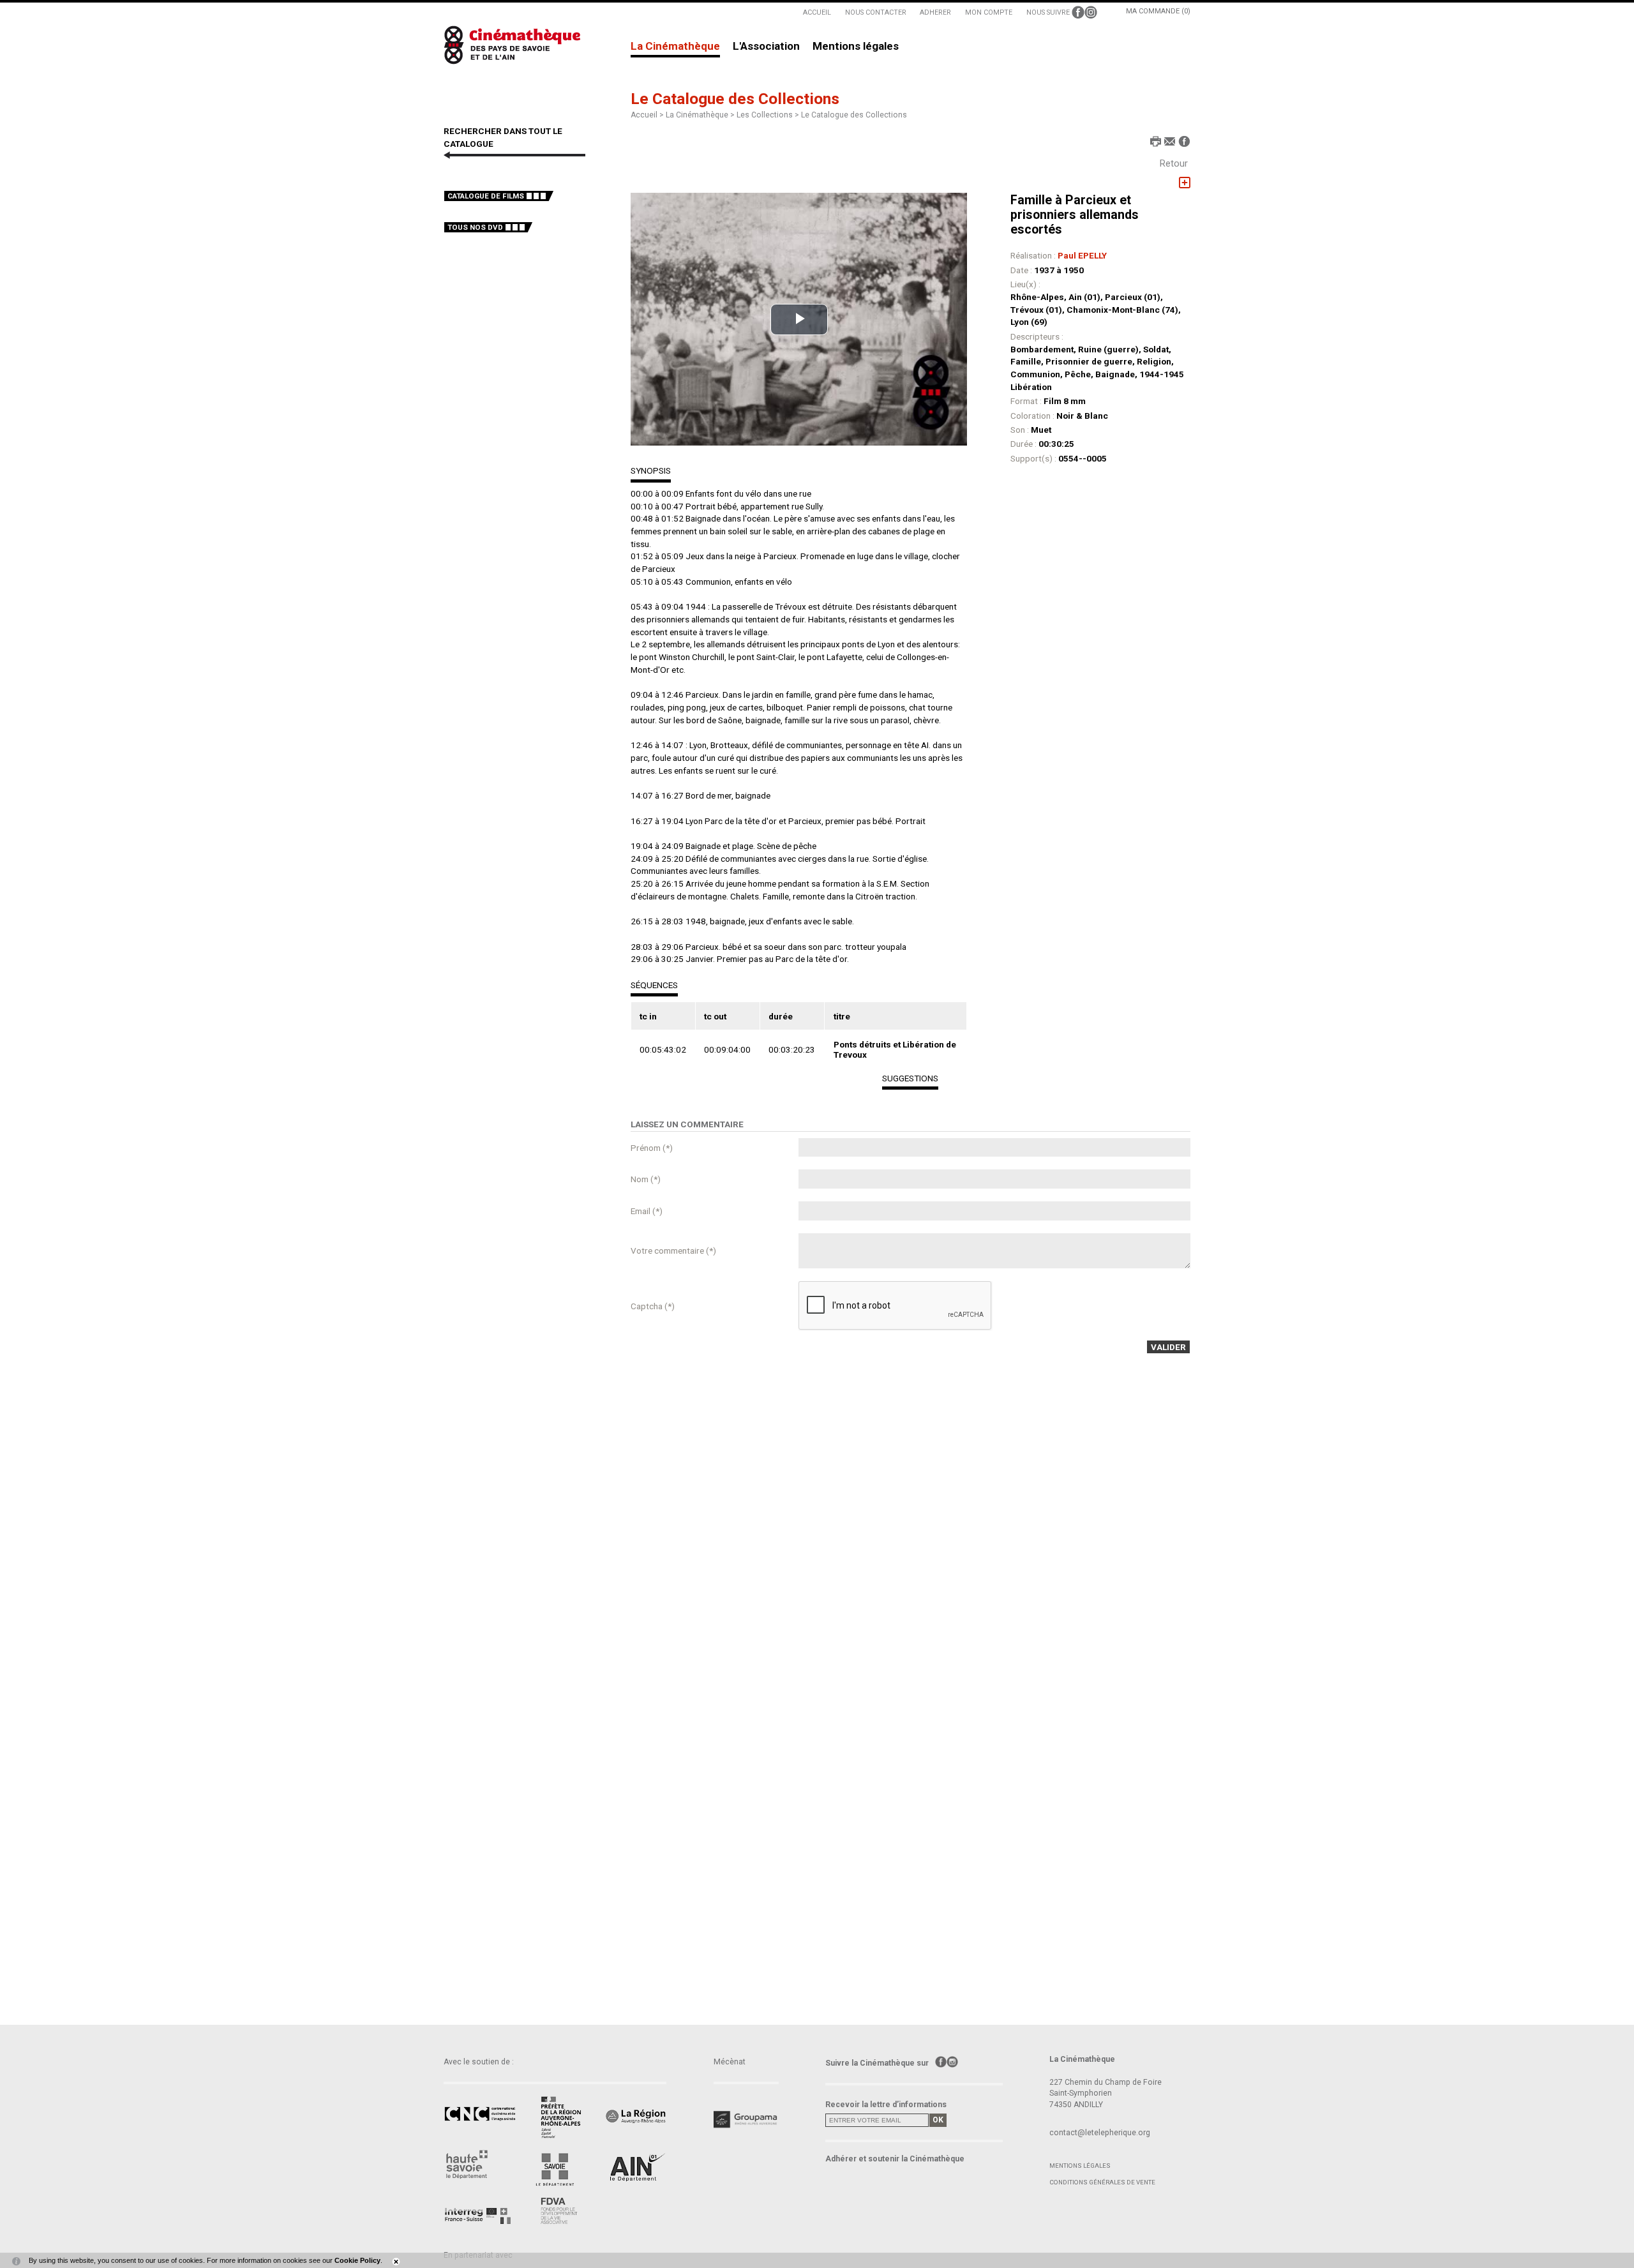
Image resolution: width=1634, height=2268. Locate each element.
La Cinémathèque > (701, 115)
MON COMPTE (989, 12)
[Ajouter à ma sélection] (1185, 183)
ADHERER (935, 12)
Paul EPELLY (1082, 255)
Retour (1174, 163)
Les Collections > (769, 115)
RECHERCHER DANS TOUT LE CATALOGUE (503, 137)
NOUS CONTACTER (876, 12)
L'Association (766, 47)
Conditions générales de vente (1102, 2182)
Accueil (644, 115)
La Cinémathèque (675, 47)
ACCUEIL (817, 12)
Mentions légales (856, 47)
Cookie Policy (357, 2260)
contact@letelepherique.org (1100, 2133)
